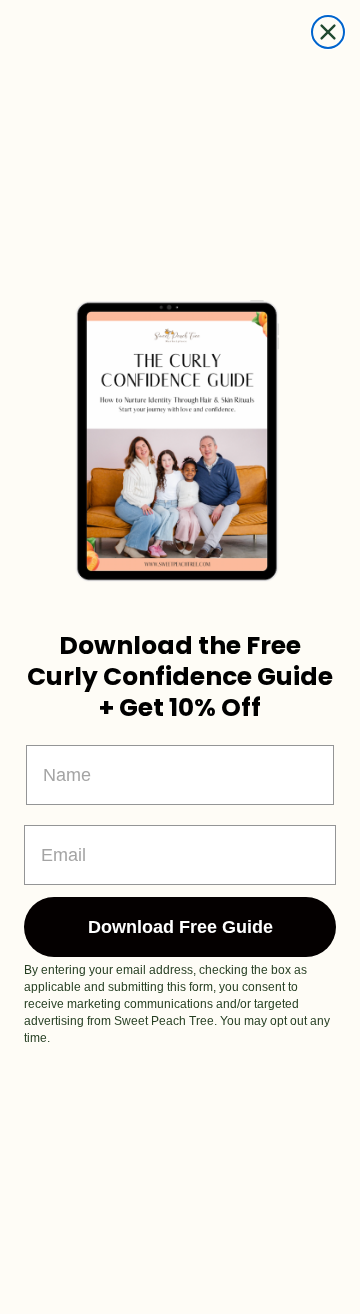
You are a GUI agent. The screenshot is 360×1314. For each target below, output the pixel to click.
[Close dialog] (328, 32)
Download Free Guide (180, 927)
